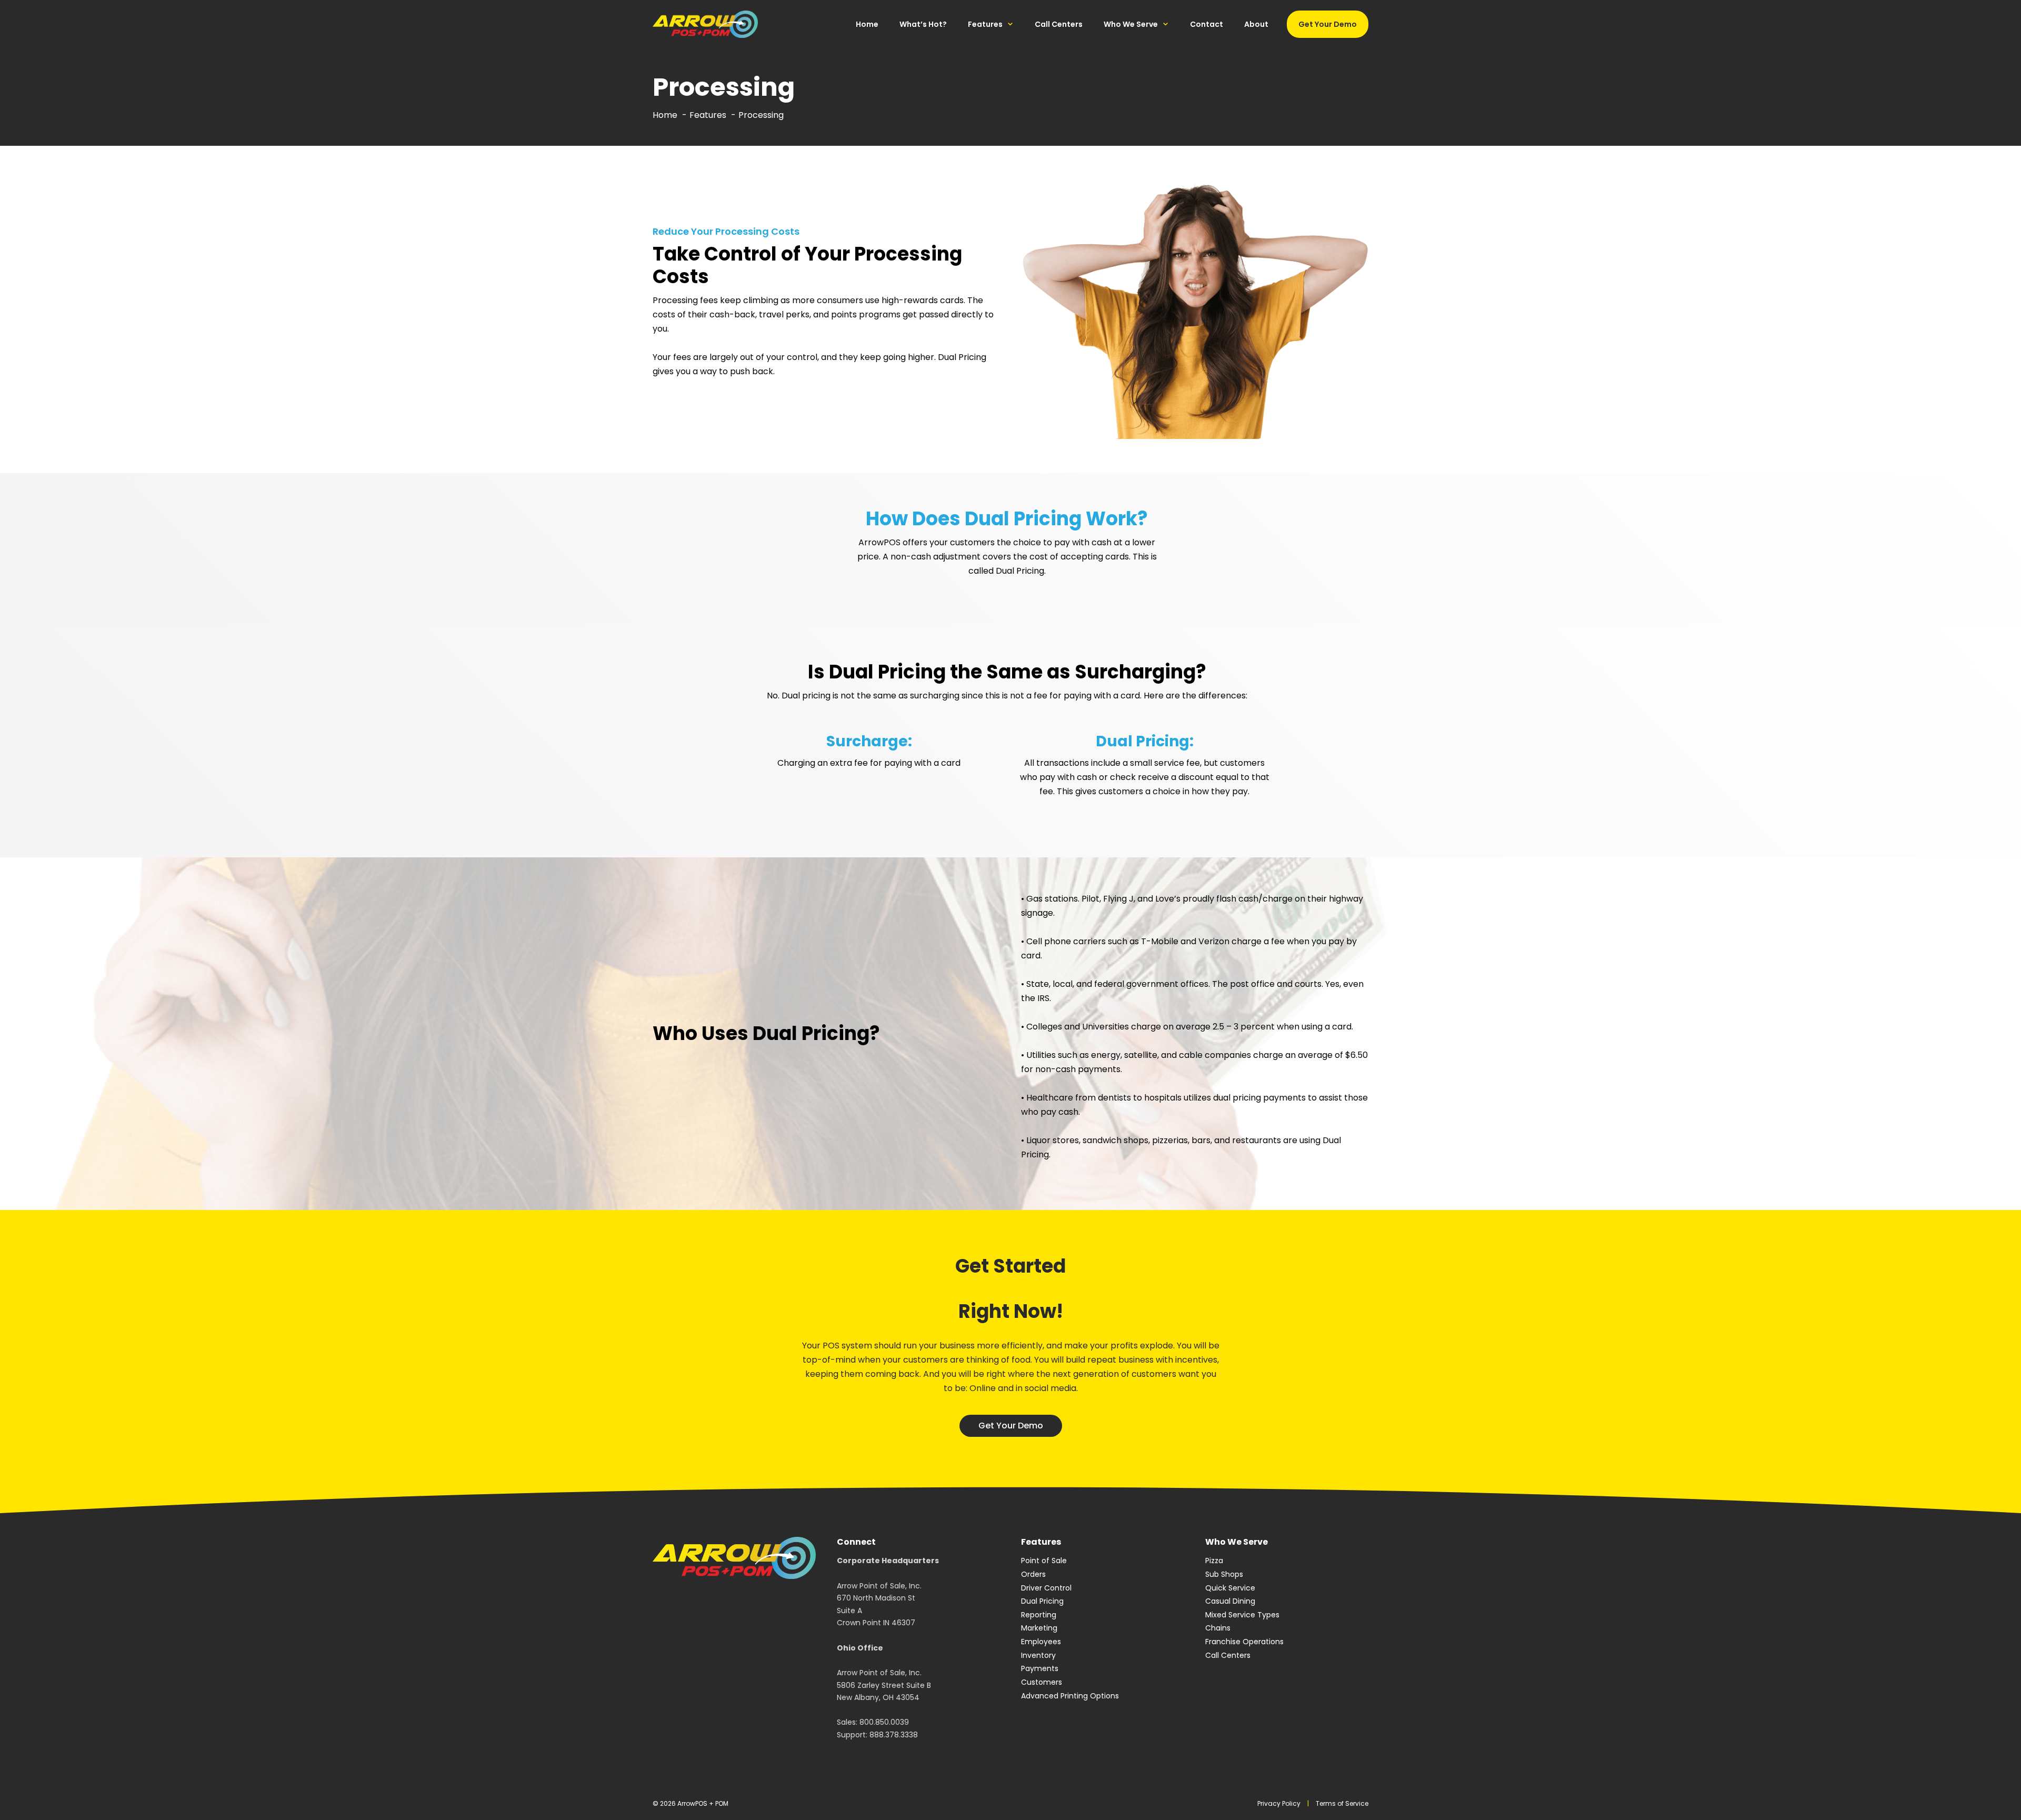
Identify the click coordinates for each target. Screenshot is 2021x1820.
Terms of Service (1342, 1803)
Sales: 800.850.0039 (873, 1722)
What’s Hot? (923, 24)
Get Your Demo (1328, 24)
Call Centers (1059, 24)
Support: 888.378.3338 (877, 1735)
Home (867, 24)
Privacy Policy (1279, 1803)
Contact (1207, 24)
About (1256, 24)
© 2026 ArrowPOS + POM (691, 1803)
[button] (1011, 1426)
